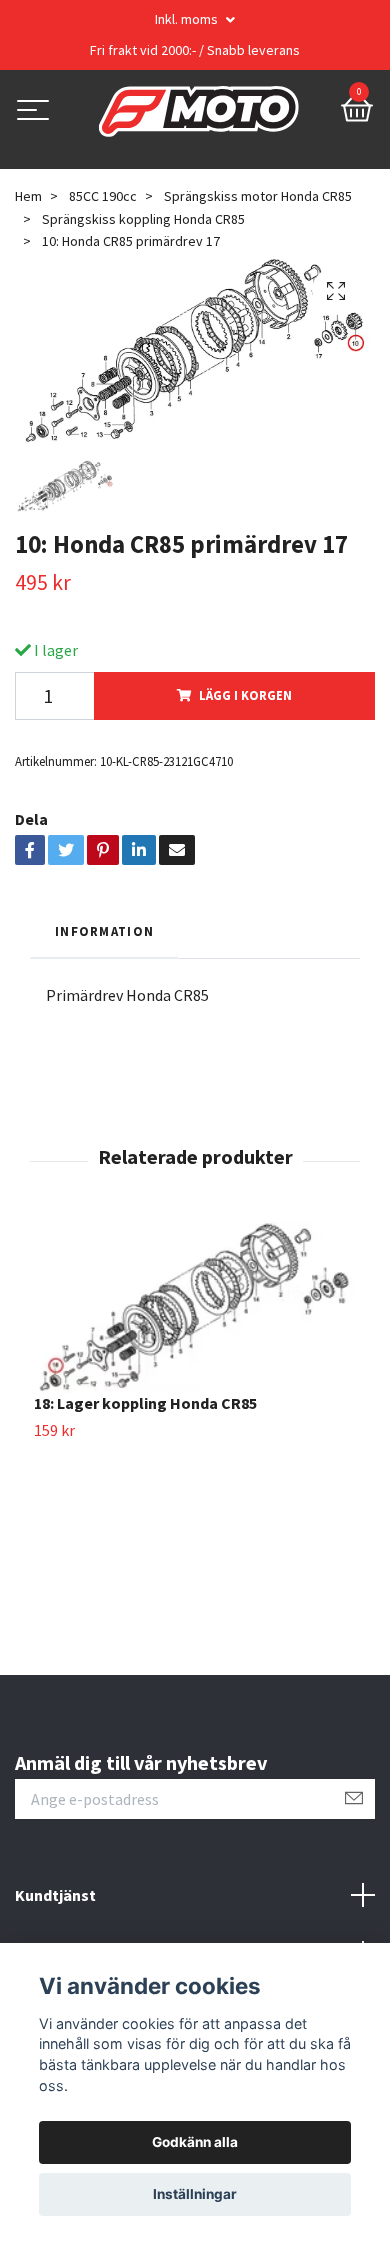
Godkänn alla (195, 2142)
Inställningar (195, 2194)
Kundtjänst (55, 1895)
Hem (28, 196)
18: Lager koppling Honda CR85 (145, 1403)
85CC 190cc (103, 196)
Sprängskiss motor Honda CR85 (258, 196)
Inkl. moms (188, 19)
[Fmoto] (199, 112)
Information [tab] (104, 931)
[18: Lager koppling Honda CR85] (195, 1307)
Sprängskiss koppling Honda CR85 (143, 219)
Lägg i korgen (245, 695)
